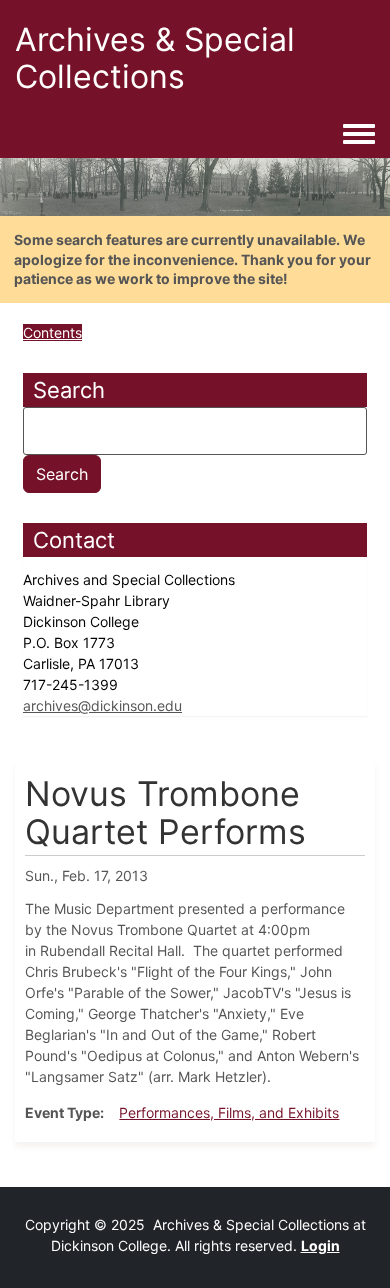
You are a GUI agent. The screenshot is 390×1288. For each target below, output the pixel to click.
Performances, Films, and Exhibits (229, 1112)
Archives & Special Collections (155, 58)
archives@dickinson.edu (102, 705)
